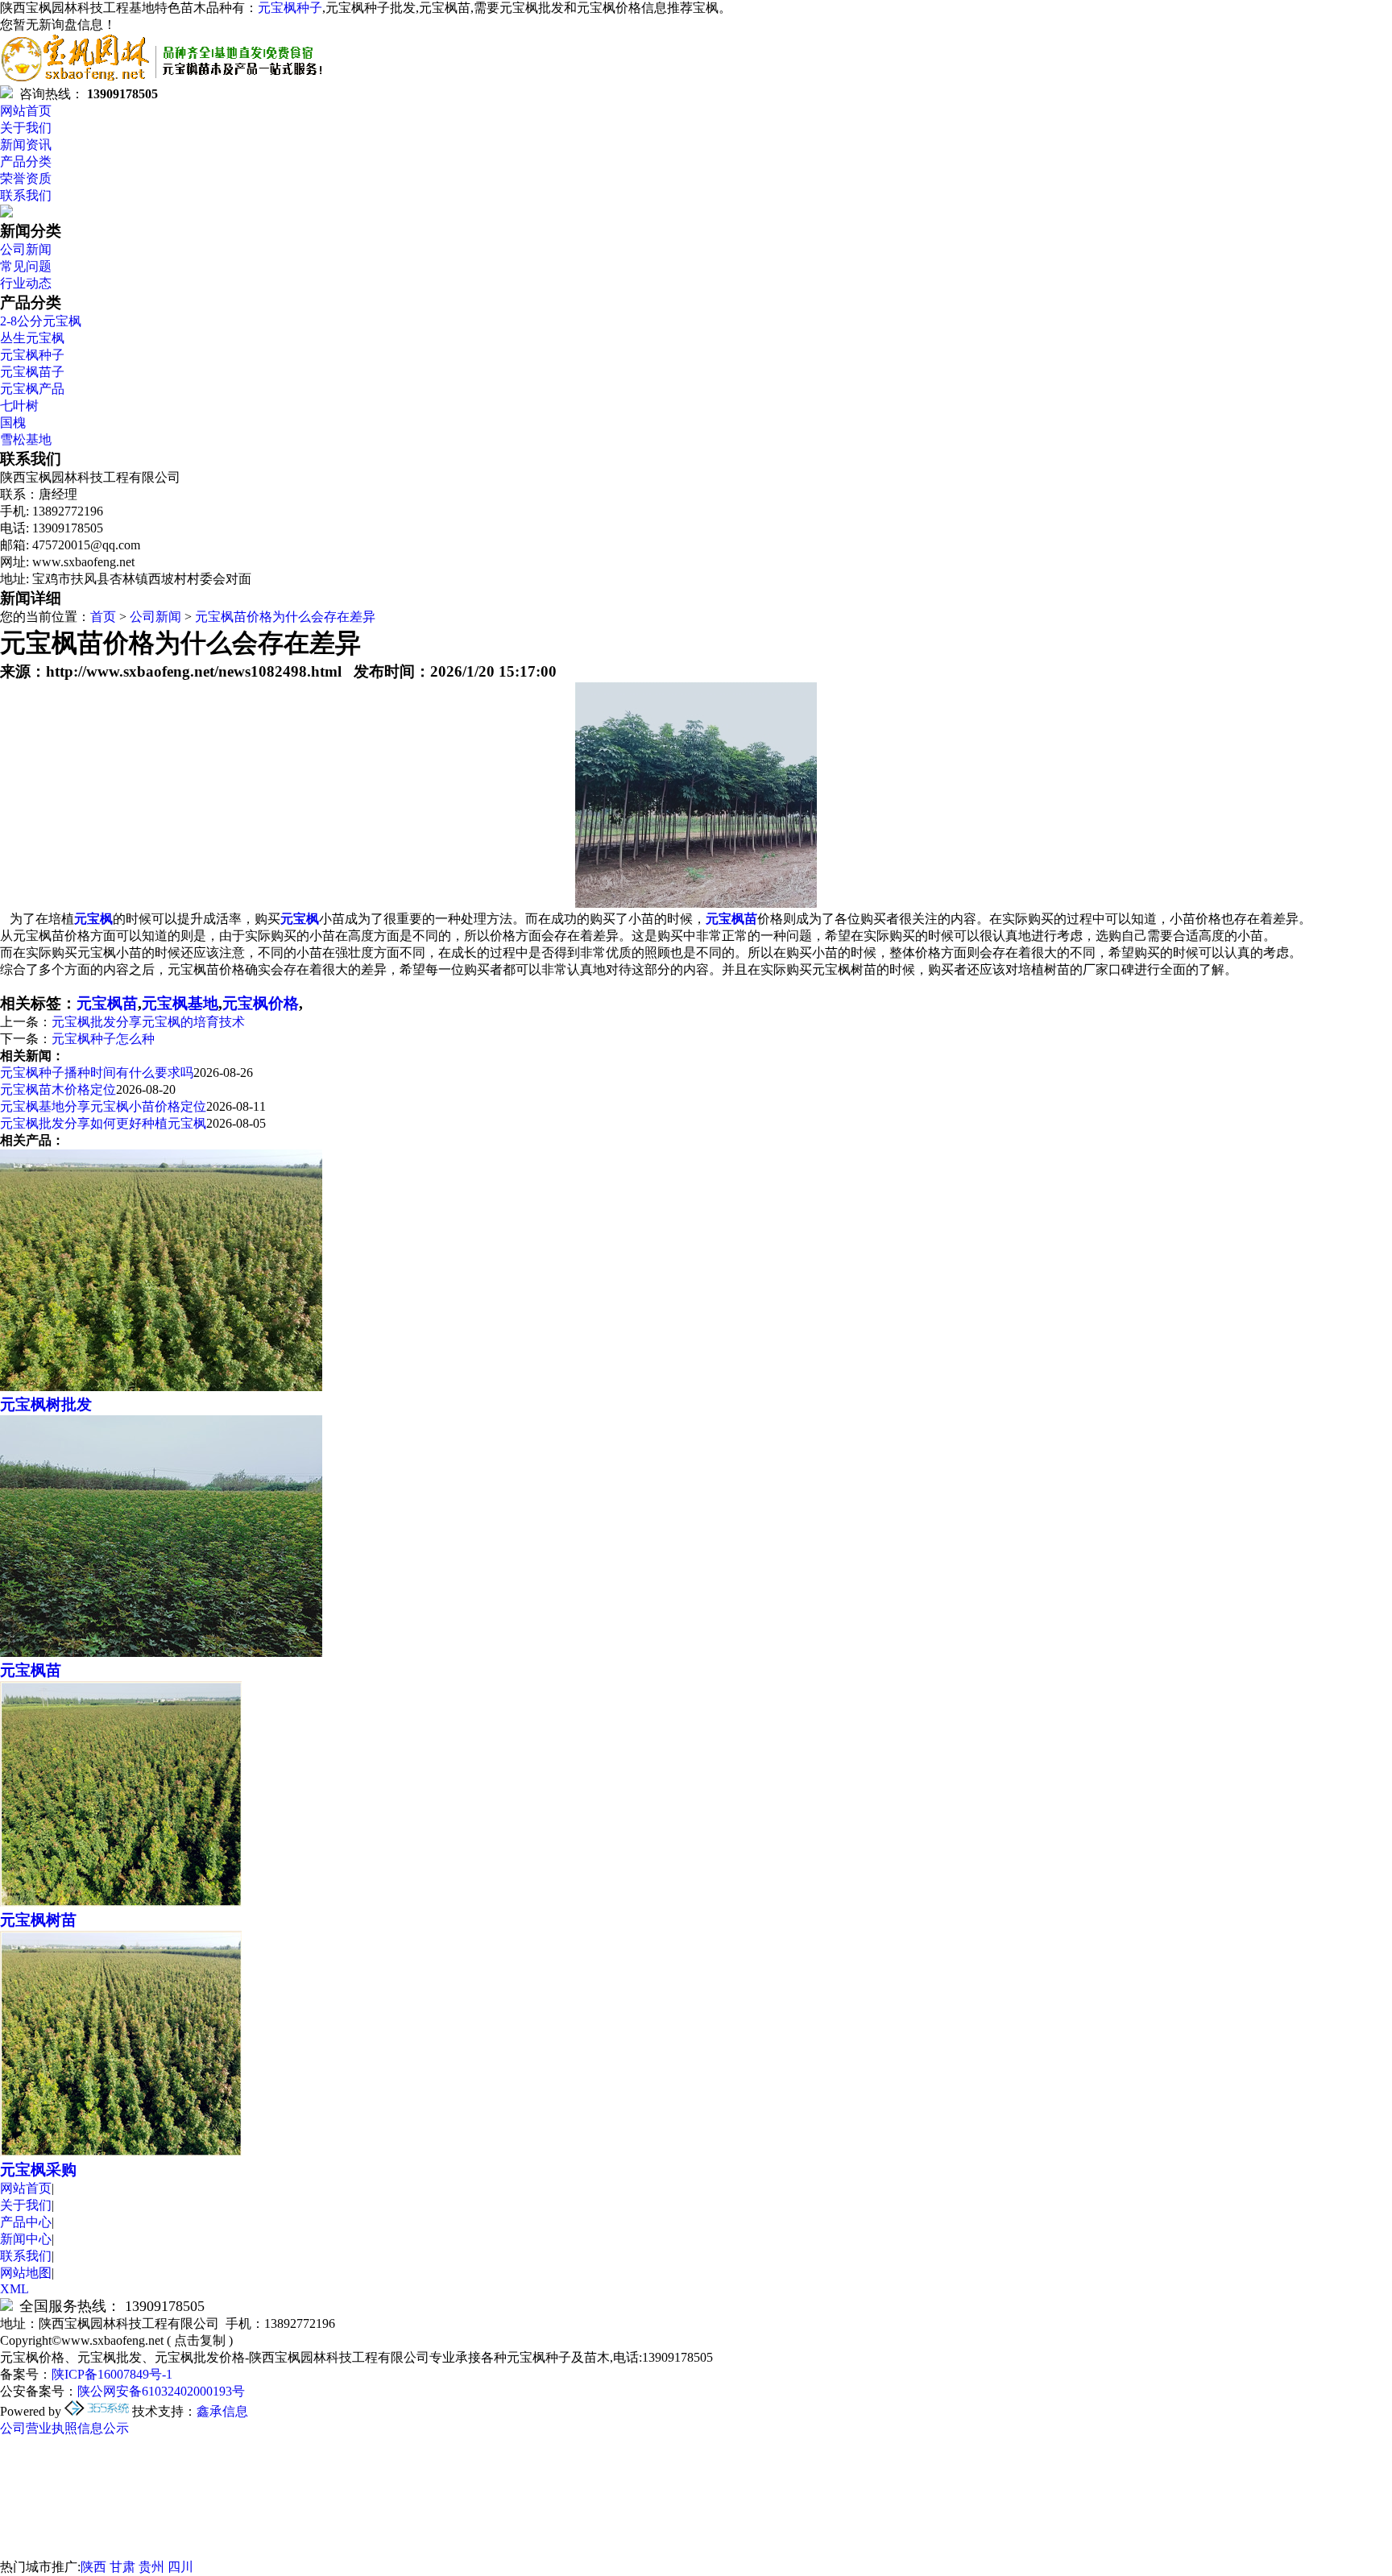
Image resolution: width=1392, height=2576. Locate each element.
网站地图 (26, 2273)
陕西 (93, 2567)
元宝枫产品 (32, 389)
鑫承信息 (222, 2411)
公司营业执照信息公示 (64, 2428)
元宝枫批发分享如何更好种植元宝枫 (103, 1123)
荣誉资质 (26, 178)
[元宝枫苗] (161, 1652)
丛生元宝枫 (32, 338)
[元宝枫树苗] (121, 1902)
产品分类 (26, 162)
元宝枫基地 (180, 1003)
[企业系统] (98, 2411)
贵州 (151, 2567)
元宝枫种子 (290, 8)
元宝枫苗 (107, 1003)
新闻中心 (26, 2239)
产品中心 (26, 2222)
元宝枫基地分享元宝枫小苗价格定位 (103, 1106)
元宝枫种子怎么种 (103, 1039)
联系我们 (26, 195)
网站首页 (26, 111)
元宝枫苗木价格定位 (58, 1089)
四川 (180, 2567)
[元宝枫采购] (121, 2152)
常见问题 (26, 266)
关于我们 (26, 128)
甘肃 (122, 2567)
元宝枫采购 (38, 2170)
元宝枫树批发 (46, 1404)
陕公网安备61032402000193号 (161, 2391)
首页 (103, 617)
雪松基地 (26, 439)
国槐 (13, 422)
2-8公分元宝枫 (41, 321)
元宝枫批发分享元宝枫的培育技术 (148, 1022)
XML (14, 2289)
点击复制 (200, 2340)
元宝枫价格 (261, 1003)
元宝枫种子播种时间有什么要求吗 (97, 1073)
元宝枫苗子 (32, 372)
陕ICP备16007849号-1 (112, 2374)
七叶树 (19, 406)
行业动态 (26, 283)
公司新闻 (26, 249)
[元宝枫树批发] (161, 1387)
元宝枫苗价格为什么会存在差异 (285, 617)
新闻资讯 (26, 145)
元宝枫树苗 (38, 1920)
